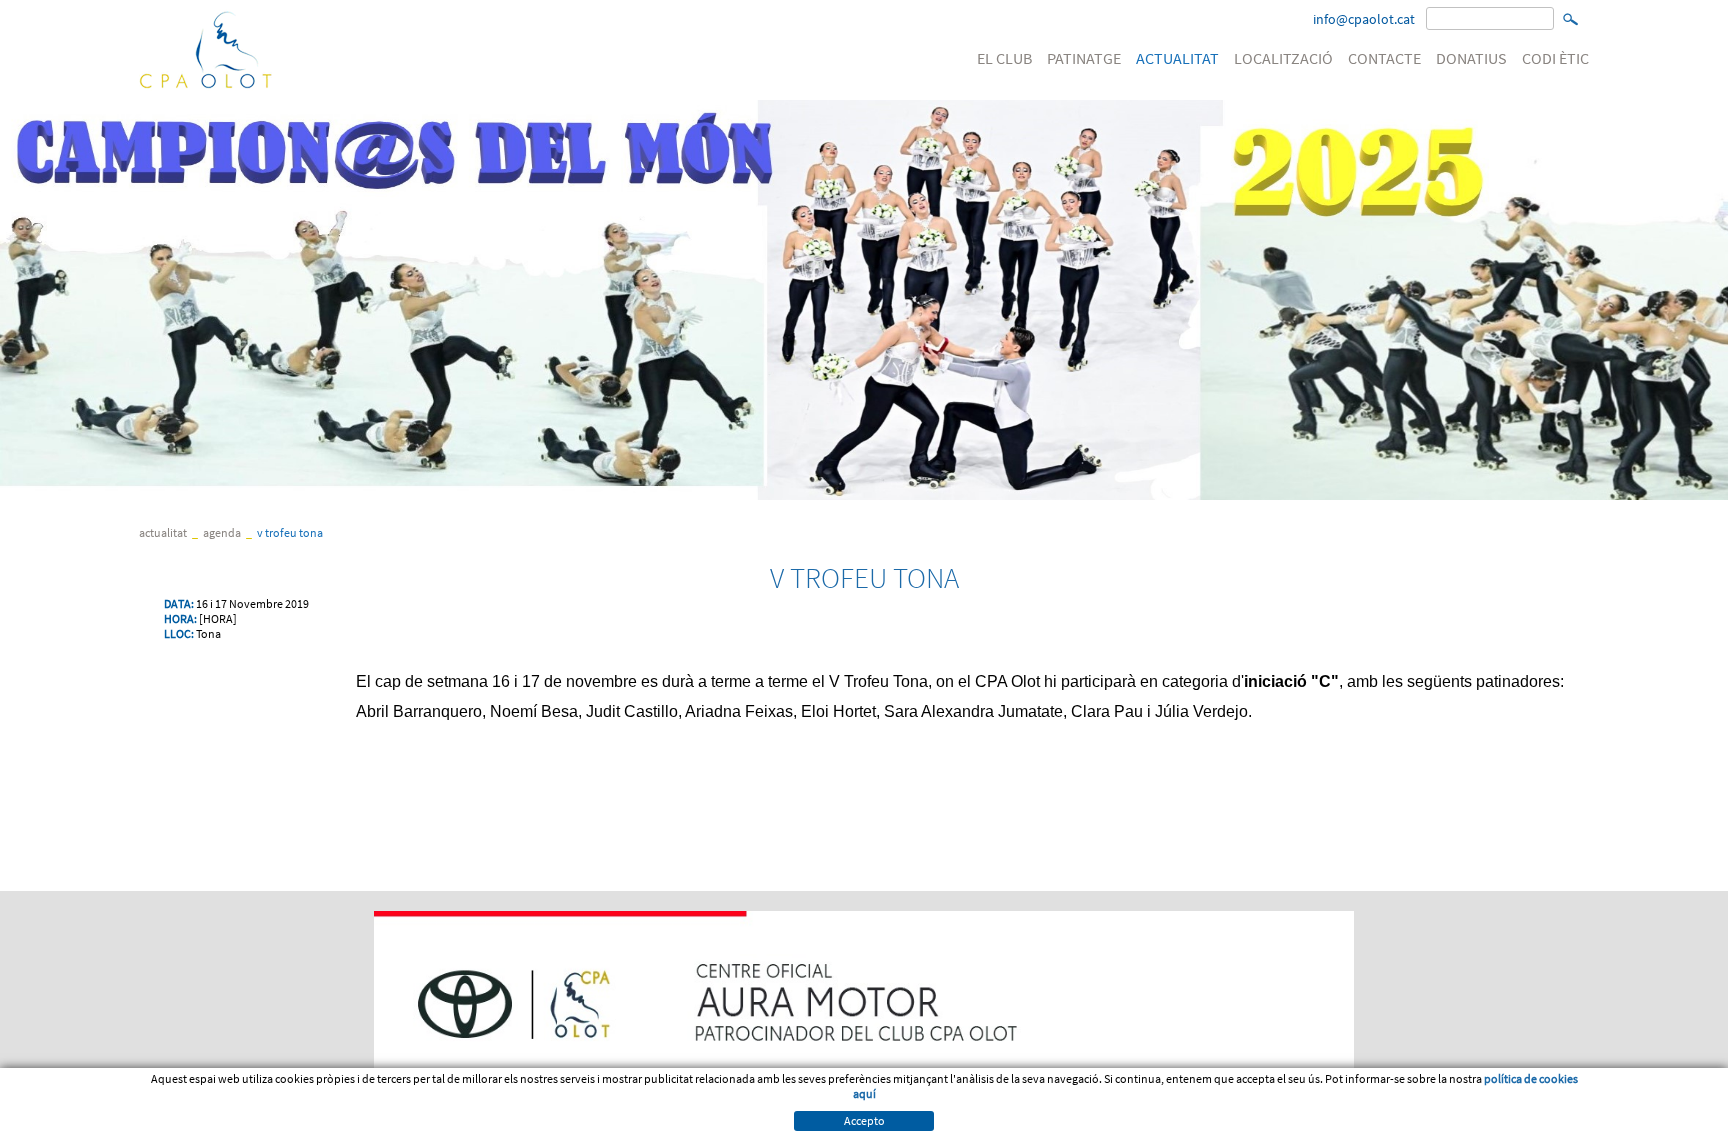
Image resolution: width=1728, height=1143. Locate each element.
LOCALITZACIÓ (1283, 58)
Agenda (222, 532)
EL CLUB (1004, 58)
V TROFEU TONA (290, 532)
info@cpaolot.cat (1364, 19)
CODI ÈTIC (1555, 58)
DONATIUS (1471, 58)
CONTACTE (1384, 58)
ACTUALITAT (1177, 58)
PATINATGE (1084, 58)
